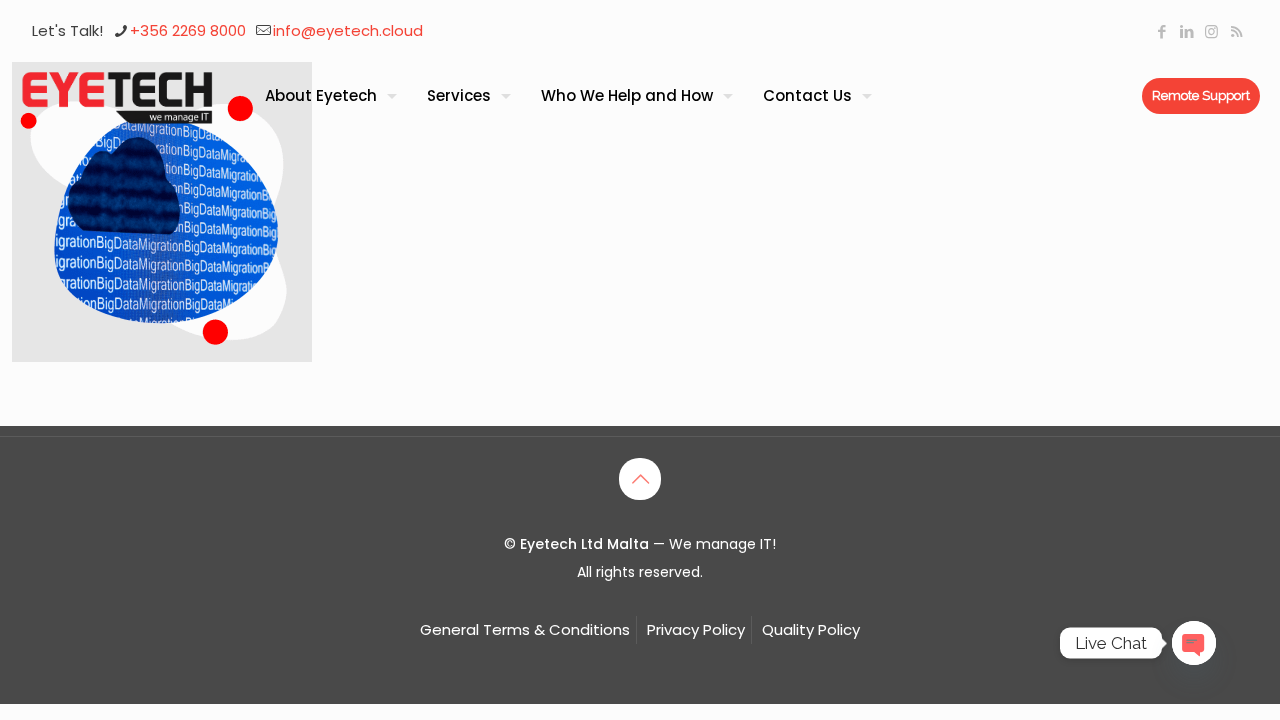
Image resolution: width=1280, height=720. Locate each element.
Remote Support (1201, 95)
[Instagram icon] (1211, 31)
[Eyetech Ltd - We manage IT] (117, 96)
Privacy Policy (696, 629)
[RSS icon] (1236, 31)
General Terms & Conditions (525, 629)
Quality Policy (811, 629)
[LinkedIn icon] (1186, 31)
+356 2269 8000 (188, 30)
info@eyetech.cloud (348, 30)
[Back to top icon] (640, 479)
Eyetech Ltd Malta (586, 544)
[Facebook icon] (1161, 31)
